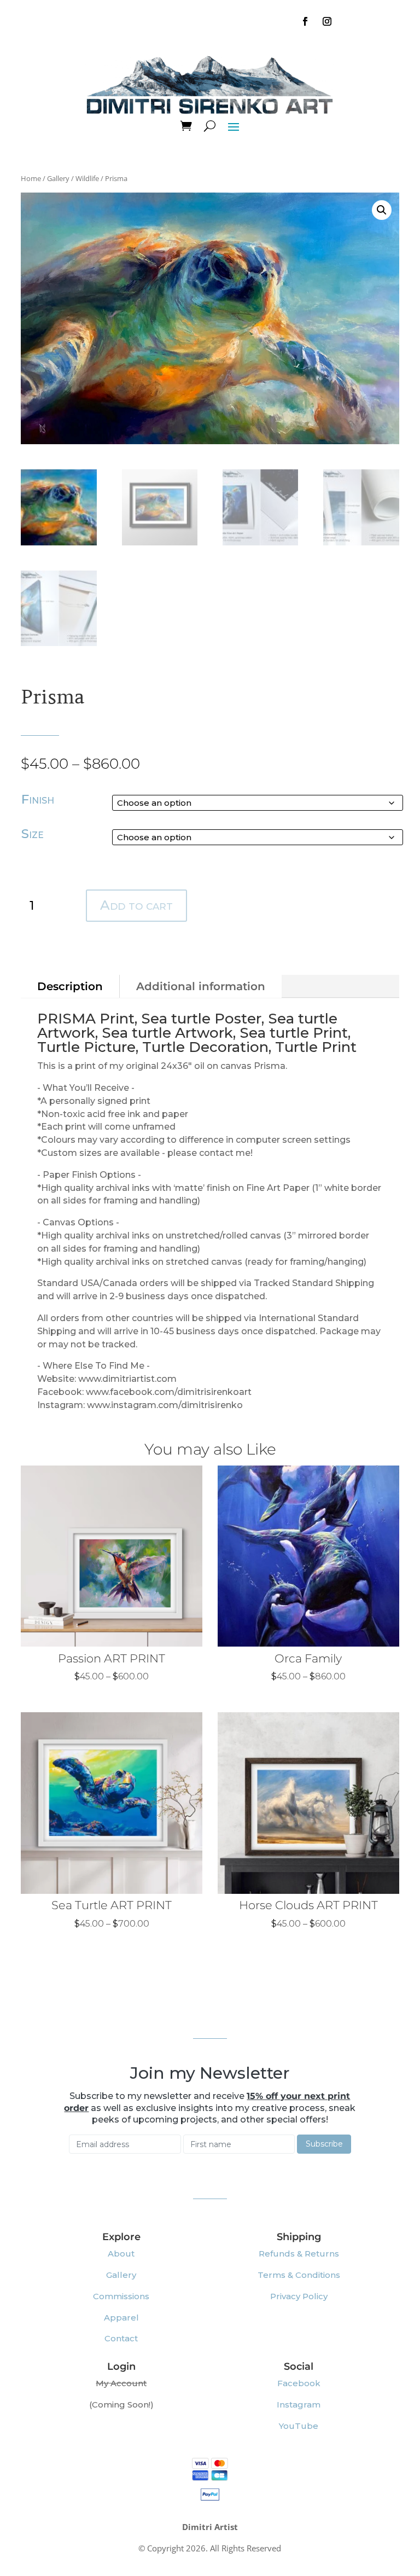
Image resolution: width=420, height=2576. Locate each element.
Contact (121, 2338)
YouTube (299, 2426)
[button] (382, 210)
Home (31, 178)
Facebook (299, 2383)
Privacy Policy (299, 2296)
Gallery (58, 178)
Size (33, 834)
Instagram (299, 2405)
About (121, 2254)
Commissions (121, 2296)
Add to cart (136, 905)
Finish (38, 799)
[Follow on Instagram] (327, 21)
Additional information (201, 986)
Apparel (121, 2318)
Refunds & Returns (299, 2254)
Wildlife (87, 178)
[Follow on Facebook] (305, 21)
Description (70, 986)
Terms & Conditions (299, 2275)
